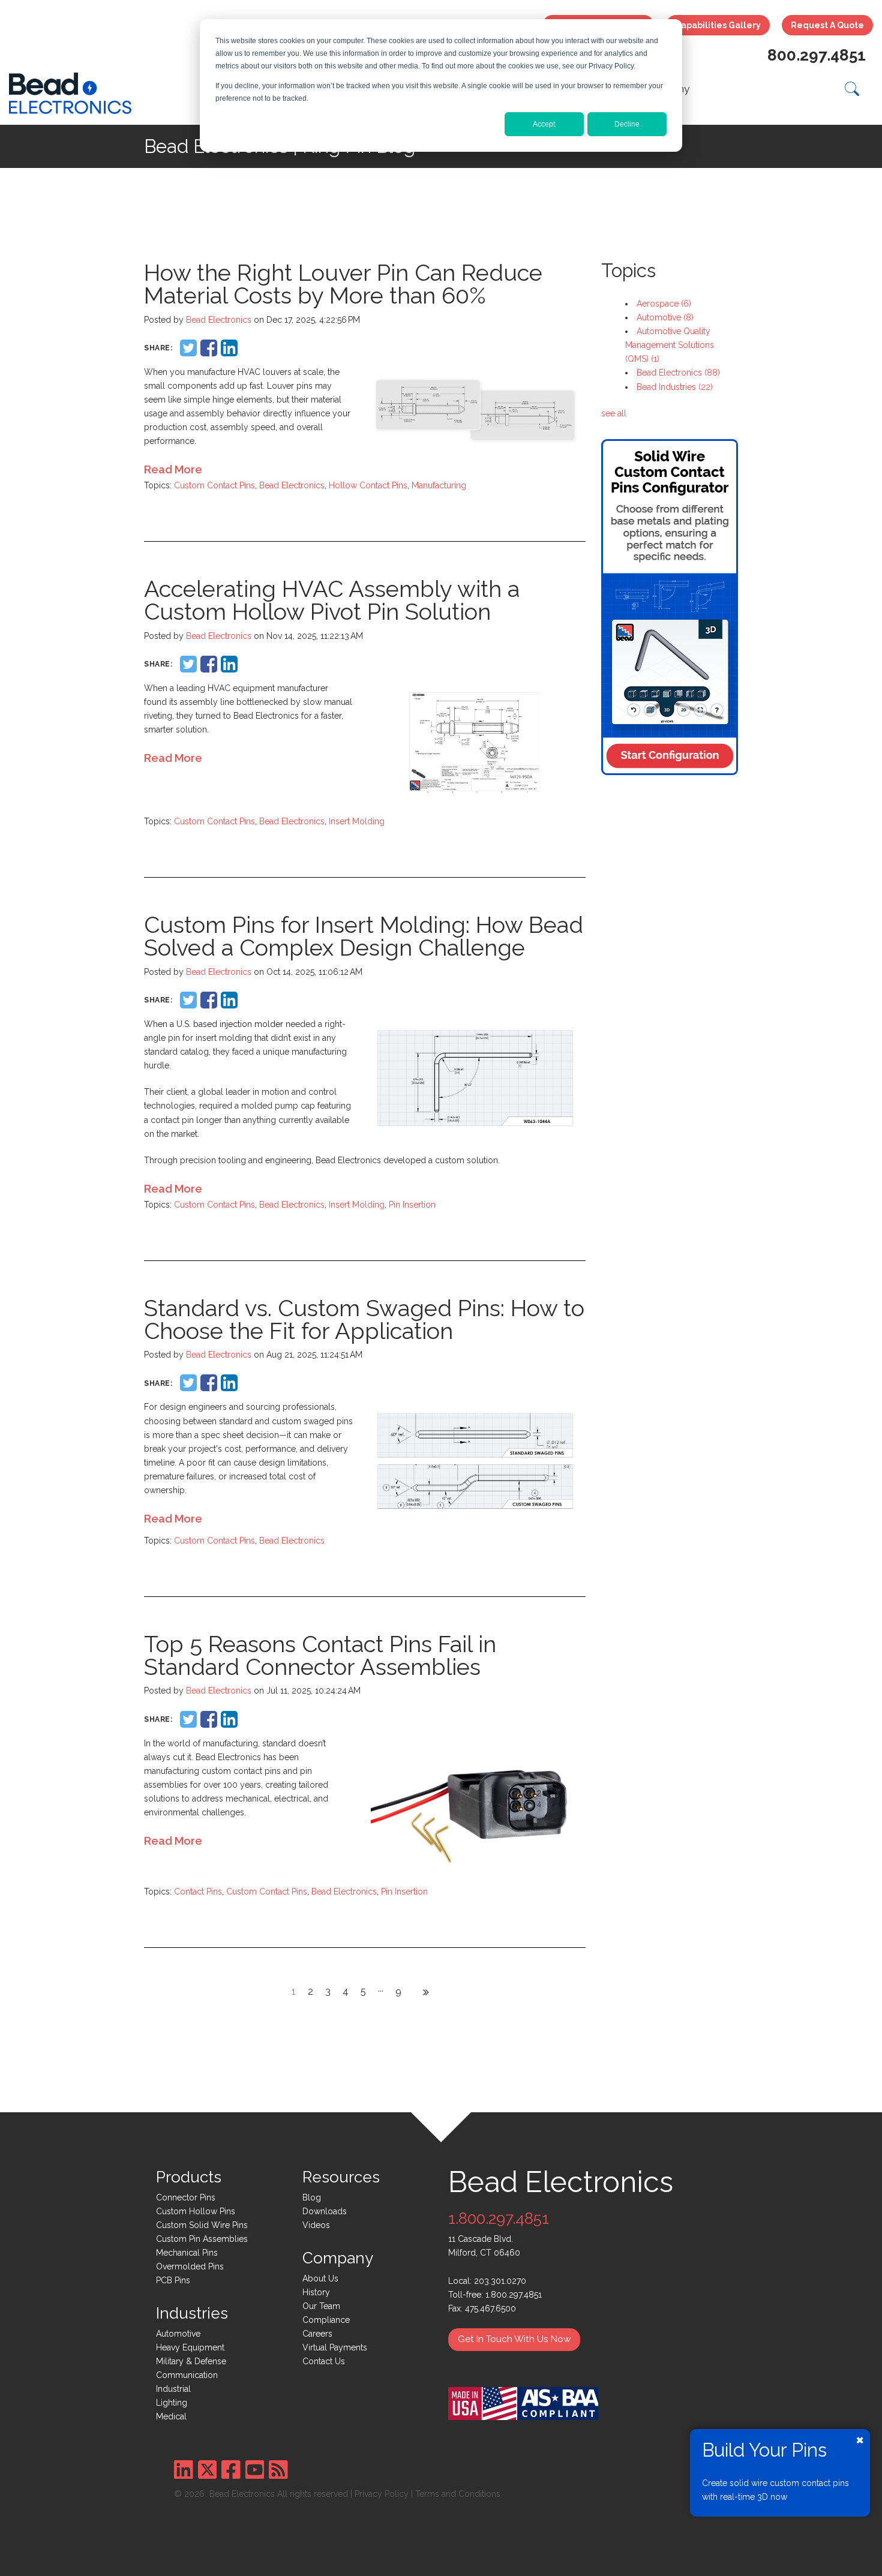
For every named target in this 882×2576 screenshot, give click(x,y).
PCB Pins (173, 2280)
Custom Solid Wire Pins (202, 2225)
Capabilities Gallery (718, 25)
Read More (173, 469)
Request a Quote (827, 25)
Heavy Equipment (190, 2347)
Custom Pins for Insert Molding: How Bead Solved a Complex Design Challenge (364, 936)
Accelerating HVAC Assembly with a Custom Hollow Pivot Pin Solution (332, 600)
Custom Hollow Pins (196, 2211)
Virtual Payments (335, 2347)
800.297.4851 (817, 55)
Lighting (172, 2403)
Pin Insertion (412, 1205)
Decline (627, 124)
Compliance (326, 2320)
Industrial (173, 2389)
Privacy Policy (382, 2494)
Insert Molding (357, 821)
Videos (316, 2225)
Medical (171, 2416)
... (381, 1988)
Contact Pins (198, 1892)
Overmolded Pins (190, 2266)
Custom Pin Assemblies (202, 2239)
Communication (187, 2375)
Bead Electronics (219, 320)
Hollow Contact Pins (368, 485)
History (316, 2292)
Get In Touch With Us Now (514, 2339)
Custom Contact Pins (214, 485)
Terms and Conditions (458, 2494)
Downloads (325, 2211)
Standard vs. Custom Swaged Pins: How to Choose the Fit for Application (364, 1319)
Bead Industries (675, 387)
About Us (320, 2278)
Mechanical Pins (187, 2253)
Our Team (321, 2306)
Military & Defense (191, 2361)
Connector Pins (186, 2197)
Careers (317, 2334)
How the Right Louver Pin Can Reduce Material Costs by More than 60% (343, 284)
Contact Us (324, 2361)
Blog (312, 2197)
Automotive (665, 317)
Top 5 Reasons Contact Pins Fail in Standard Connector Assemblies (320, 1655)
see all (614, 413)
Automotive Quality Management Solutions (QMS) (670, 345)
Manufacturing (439, 485)
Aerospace (664, 304)
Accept (544, 124)
